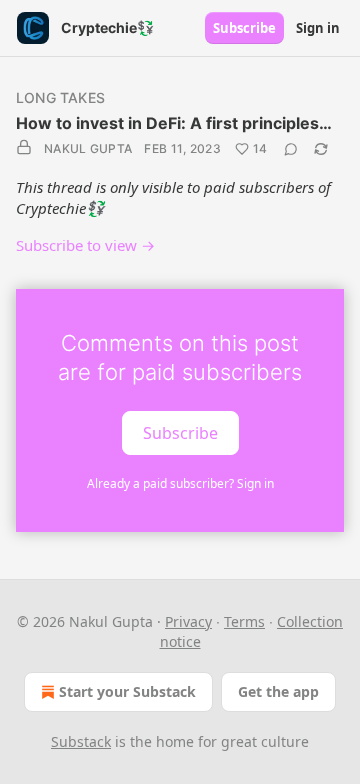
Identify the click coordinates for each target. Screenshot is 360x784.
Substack (81, 741)
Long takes (60, 97)
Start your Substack (127, 691)
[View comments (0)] (291, 149)
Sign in (318, 28)
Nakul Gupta (88, 148)
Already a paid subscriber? (180, 483)
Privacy (188, 621)
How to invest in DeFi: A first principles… (174, 123)
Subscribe (244, 28)
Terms (244, 621)
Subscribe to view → (85, 245)
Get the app (278, 691)
